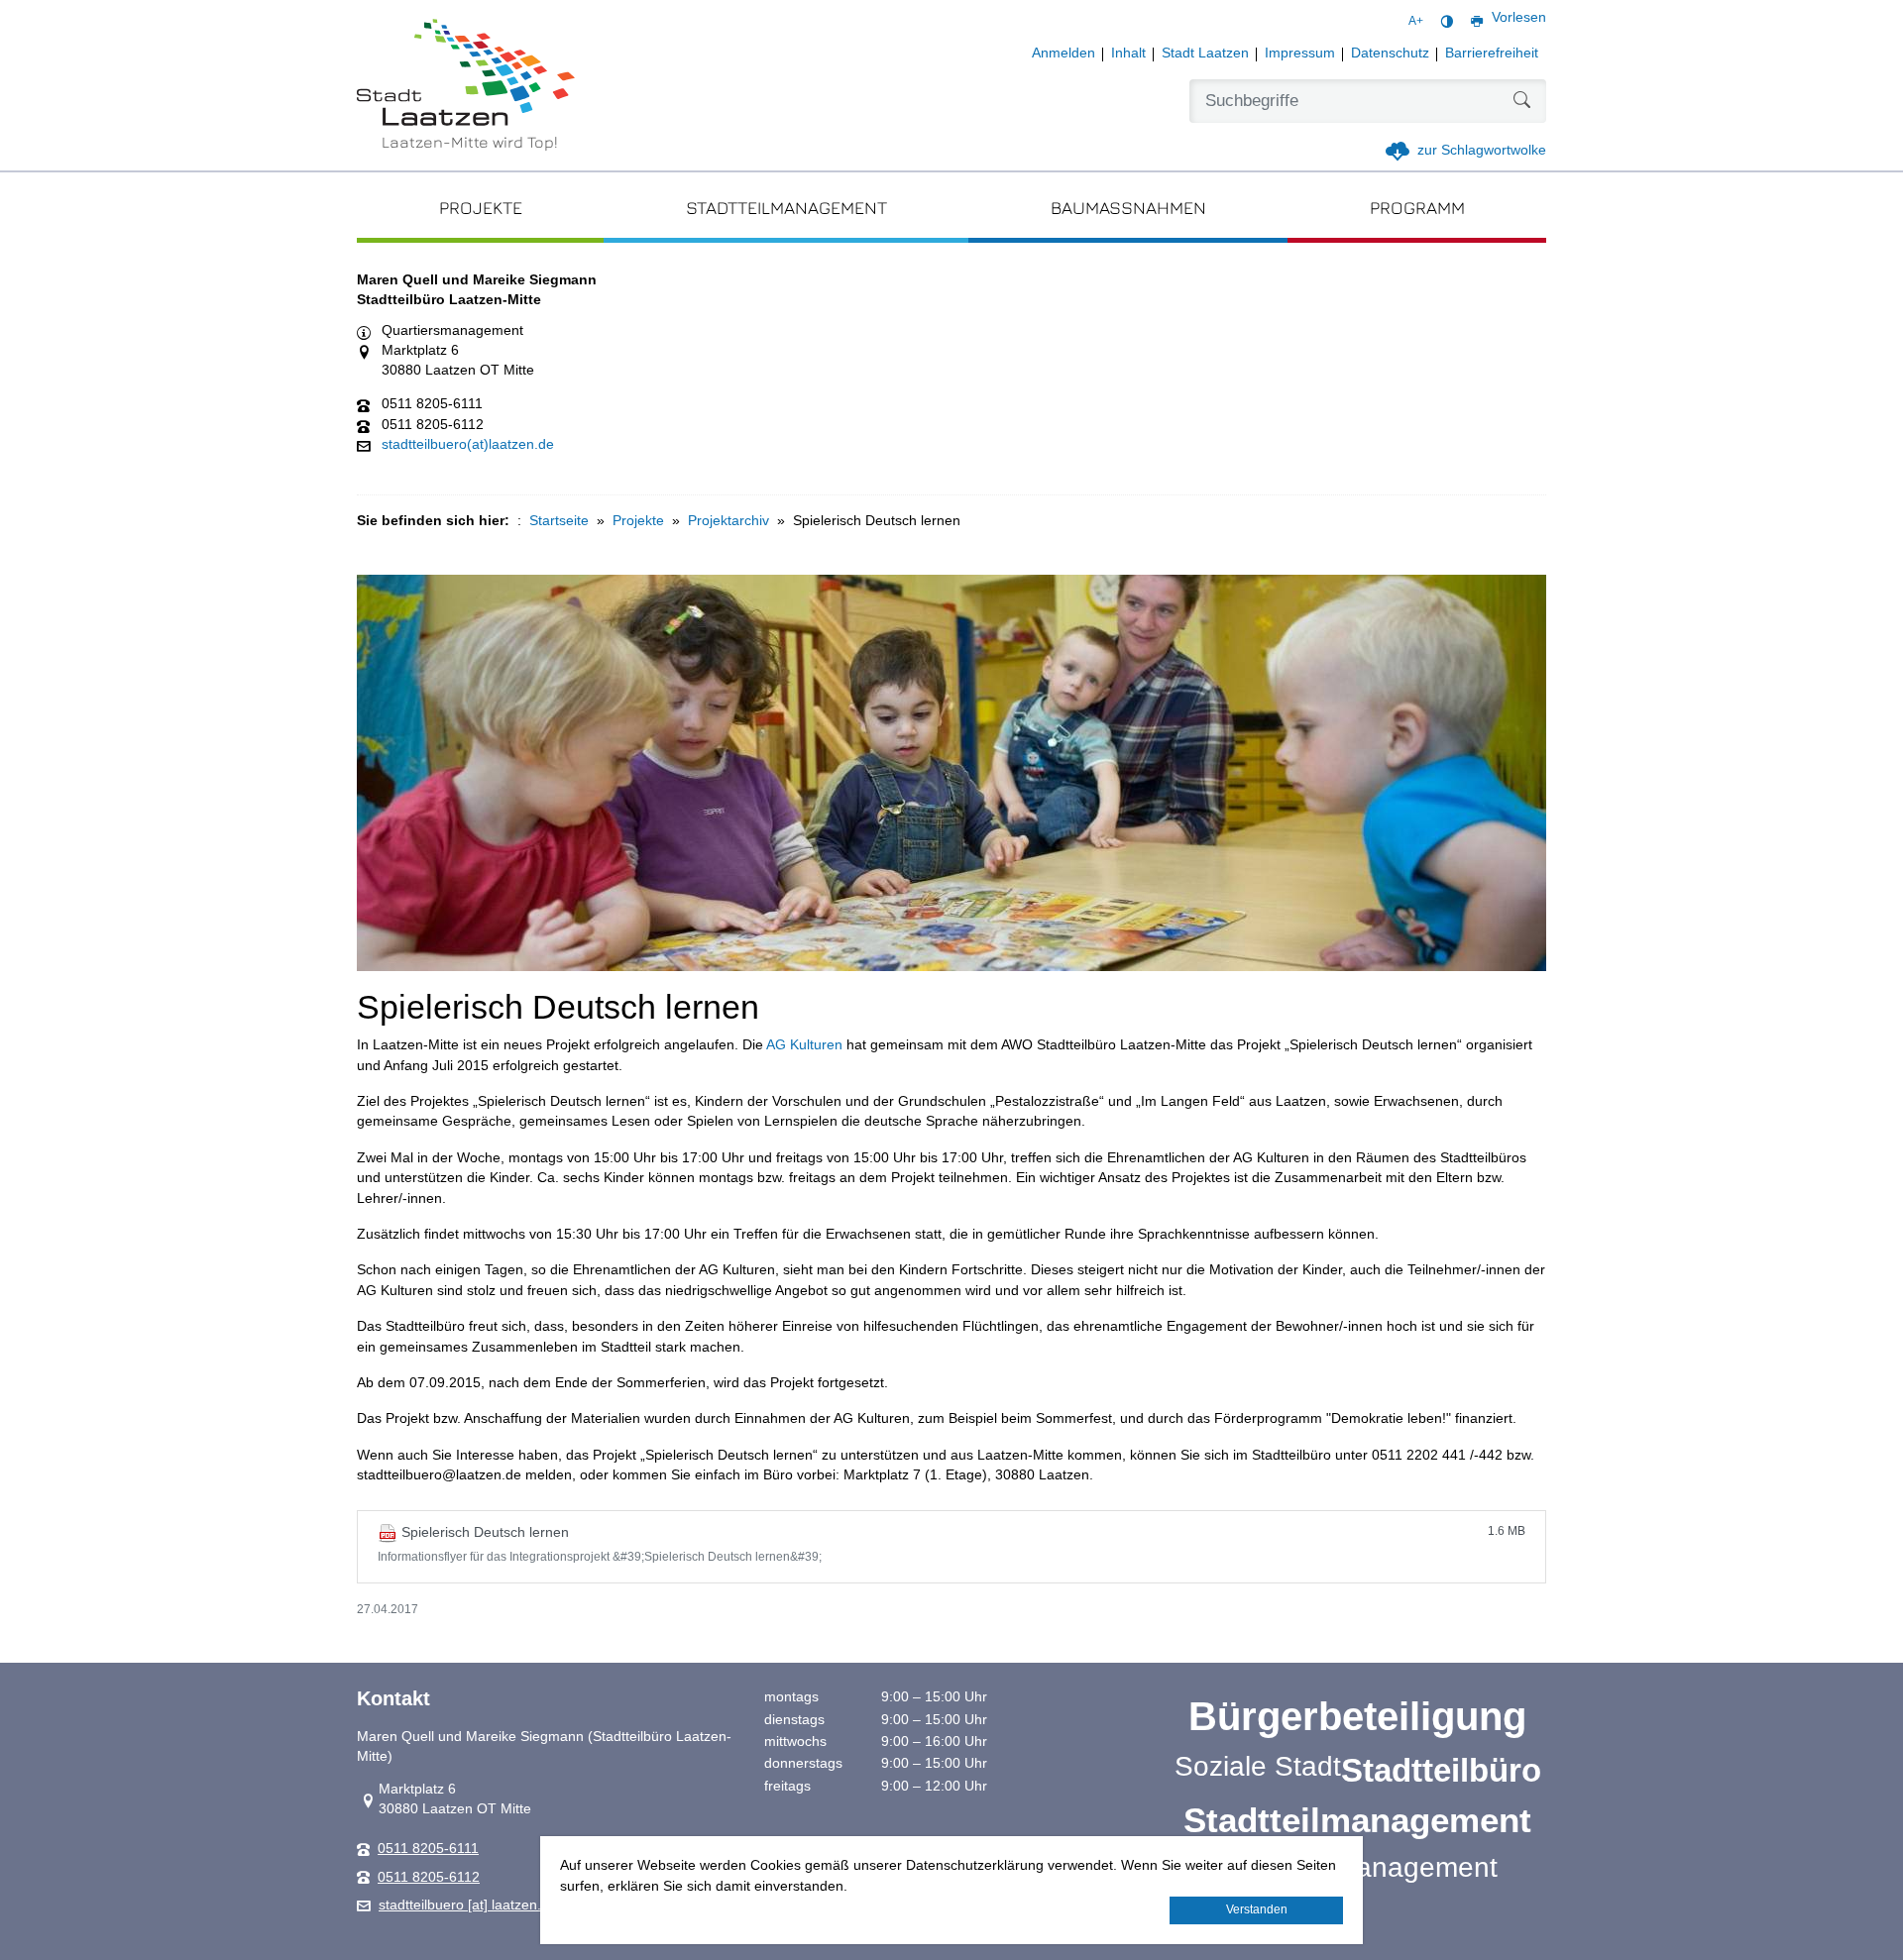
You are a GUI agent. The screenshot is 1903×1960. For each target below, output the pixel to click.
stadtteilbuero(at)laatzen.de (468, 445)
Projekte (638, 521)
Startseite (559, 521)
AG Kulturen (804, 1045)
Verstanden (1257, 1909)
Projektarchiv (728, 521)
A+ (1416, 21)
